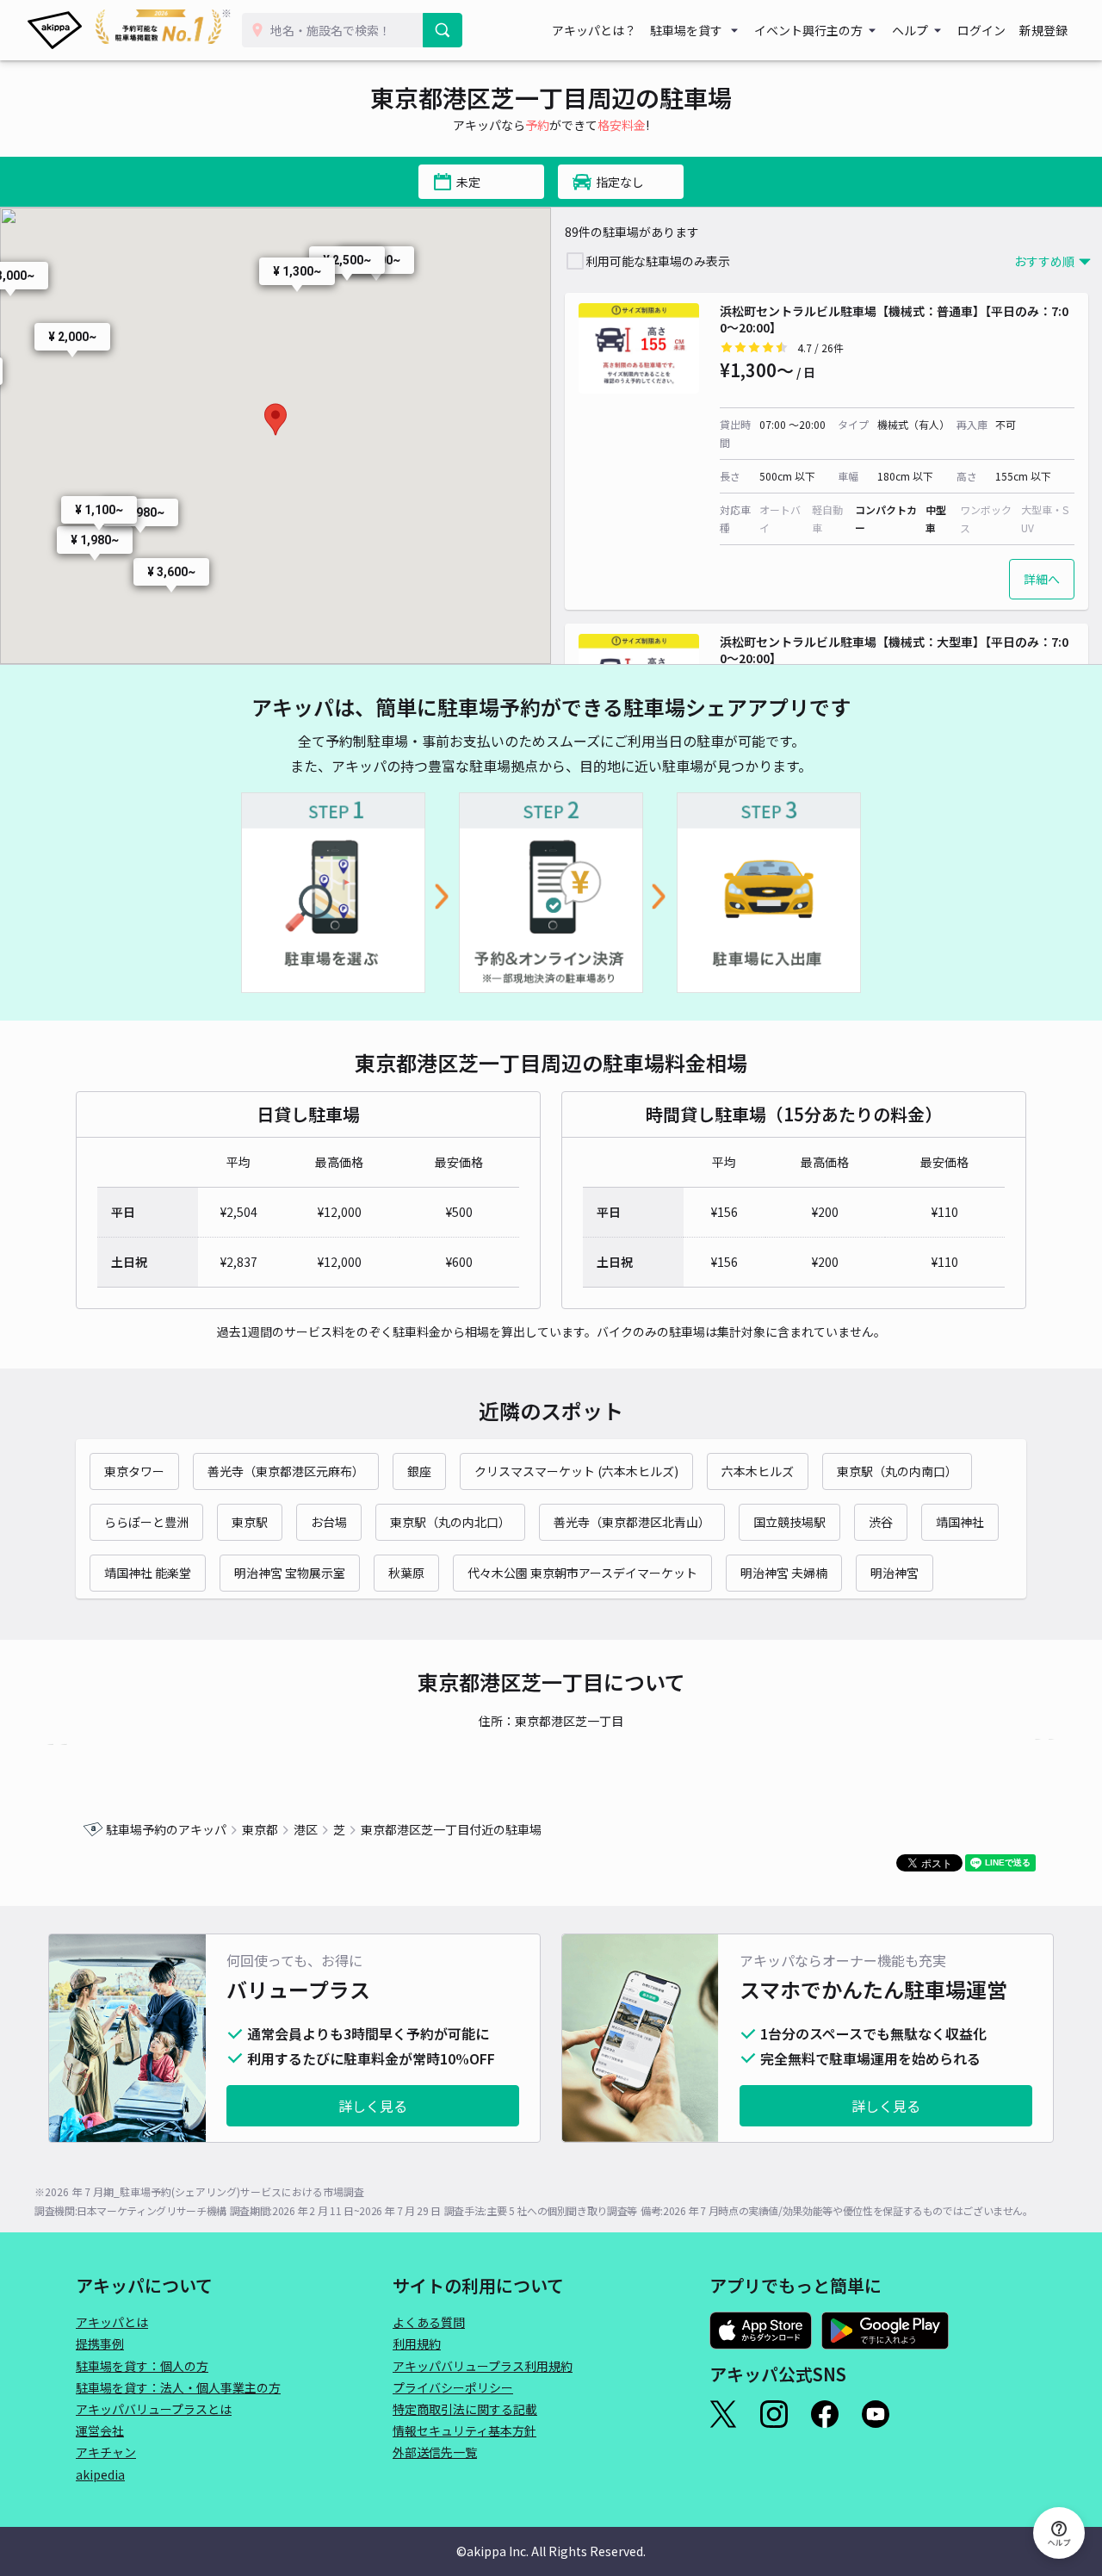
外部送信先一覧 (435, 2452)
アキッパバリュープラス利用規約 (483, 2366)
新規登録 (1043, 30)
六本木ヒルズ (758, 1471)
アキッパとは (112, 2322)
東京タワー (134, 1471)
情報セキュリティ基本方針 (464, 2430)
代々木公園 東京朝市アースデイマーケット (582, 1573)
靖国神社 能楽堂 (148, 1573)
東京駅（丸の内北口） (450, 1522)
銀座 (419, 1471)
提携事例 (100, 2343)
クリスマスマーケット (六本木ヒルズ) (576, 1471)
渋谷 (881, 1522)
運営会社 (100, 2430)
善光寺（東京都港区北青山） (632, 1522)
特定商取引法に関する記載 (465, 2409)
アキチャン (106, 2452)
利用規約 (417, 2343)
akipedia (100, 2474)
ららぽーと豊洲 (146, 1522)
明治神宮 (895, 1573)
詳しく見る (373, 2106)
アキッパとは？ (594, 30)
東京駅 (250, 1522)
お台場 (329, 1522)
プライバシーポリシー (453, 2387)
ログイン (981, 30)
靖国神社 (960, 1522)
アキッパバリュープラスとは (154, 2409)
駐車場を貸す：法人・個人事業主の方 (178, 2387)
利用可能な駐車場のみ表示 (658, 261)
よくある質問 (429, 2322)
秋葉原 (406, 1573)
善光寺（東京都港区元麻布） (286, 1471)
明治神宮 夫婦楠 (784, 1573)
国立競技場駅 (789, 1522)
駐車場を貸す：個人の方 (142, 2366)
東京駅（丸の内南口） (897, 1471)
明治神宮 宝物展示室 (290, 1573)
